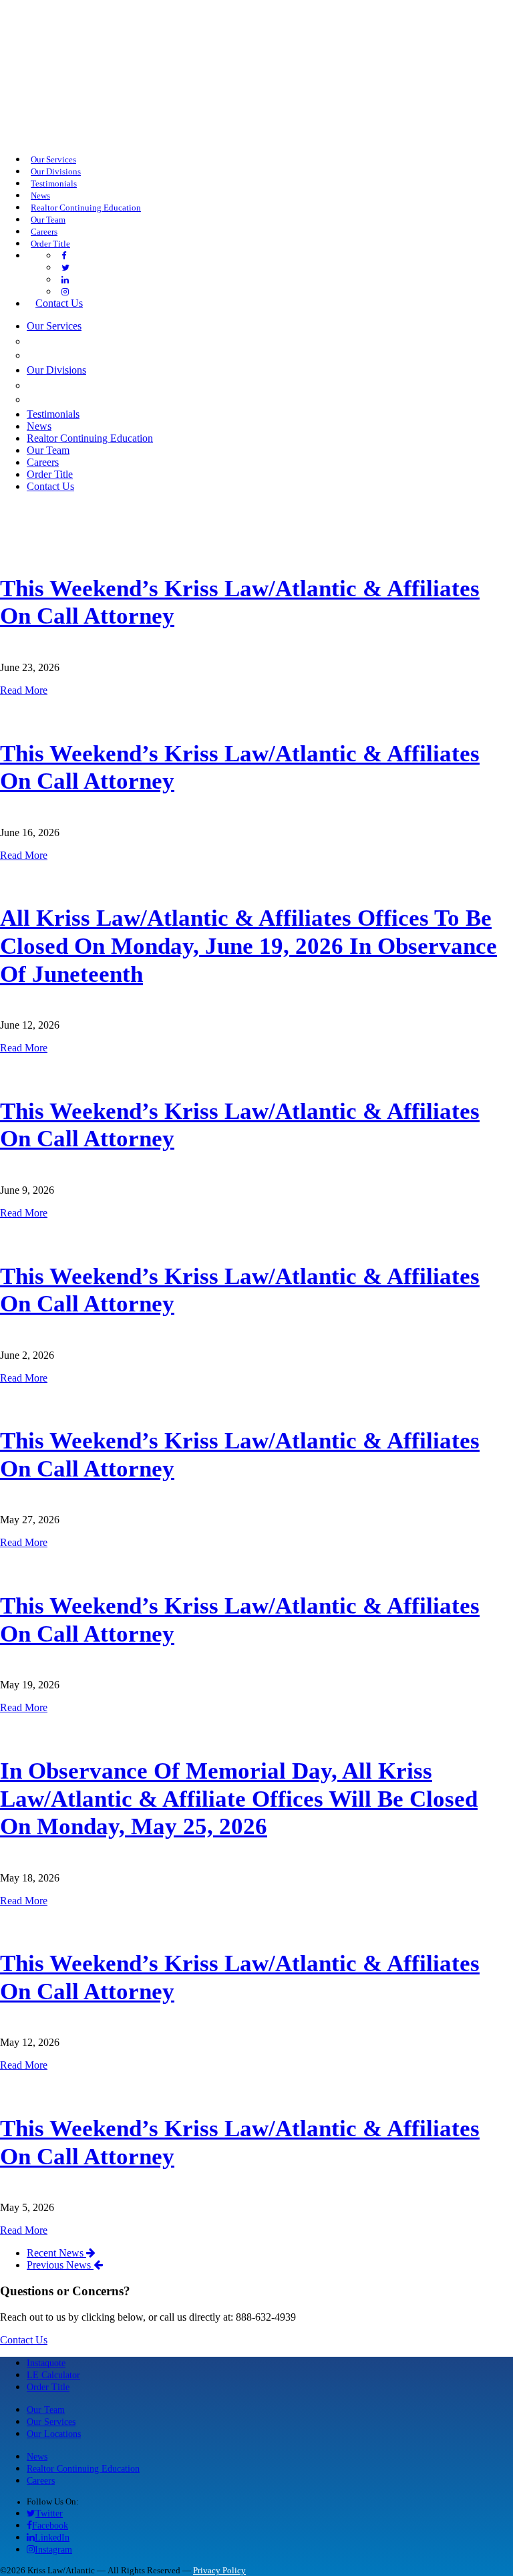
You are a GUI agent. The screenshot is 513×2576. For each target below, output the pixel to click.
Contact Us (24, 2340)
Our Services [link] (53, 160)
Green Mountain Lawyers (111, 385)
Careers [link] (44, 232)
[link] (64, 256)
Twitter (49, 2513)
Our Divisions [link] (56, 172)
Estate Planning (80, 355)
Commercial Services (97, 341)
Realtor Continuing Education (83, 2468)
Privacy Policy (219, 2571)
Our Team (46, 2410)
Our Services (51, 2422)
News (37, 2456)
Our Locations (54, 2434)
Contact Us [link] (59, 303)
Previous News (60, 2265)
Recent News (56, 2253)
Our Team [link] (48, 220)
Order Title (48, 2387)
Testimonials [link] (54, 184)
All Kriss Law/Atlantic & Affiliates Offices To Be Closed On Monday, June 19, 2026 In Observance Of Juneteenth (248, 946)
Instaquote (46, 2363)
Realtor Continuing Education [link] (86, 208)
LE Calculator (53, 2375)
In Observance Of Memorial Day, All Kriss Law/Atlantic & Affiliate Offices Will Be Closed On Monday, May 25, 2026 (239, 1799)
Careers (41, 2480)
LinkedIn (52, 2537)
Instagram (53, 2549)
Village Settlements (97, 399)
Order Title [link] (50, 244)
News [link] (40, 196)
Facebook (50, 2525)
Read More (24, 690)
